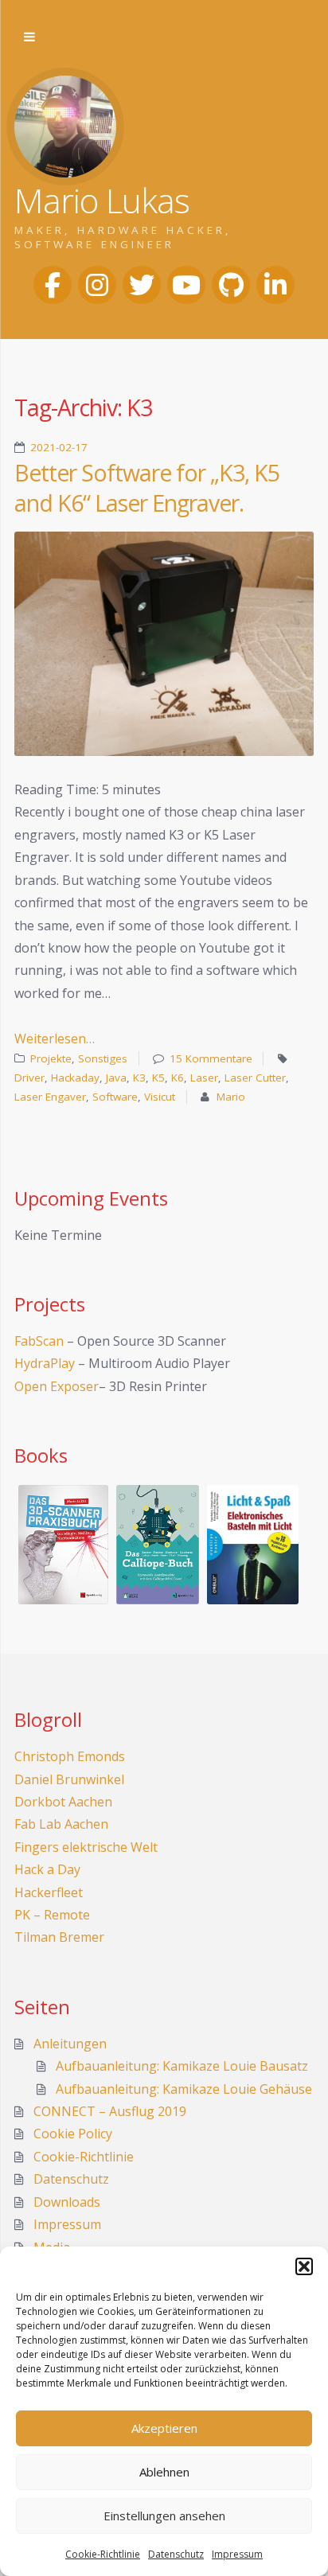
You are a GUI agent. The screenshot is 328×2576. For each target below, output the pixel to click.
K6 (178, 1078)
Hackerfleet (49, 1892)
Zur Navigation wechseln (29, 37)
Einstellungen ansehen (164, 2516)
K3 (139, 1078)
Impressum (237, 2554)
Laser (204, 1078)
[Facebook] (53, 285)
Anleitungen (70, 2044)
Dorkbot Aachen (63, 1802)
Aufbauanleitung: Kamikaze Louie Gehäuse (184, 2089)
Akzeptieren (164, 2428)
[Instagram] (97, 285)
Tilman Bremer (59, 1937)
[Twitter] (142, 285)
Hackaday (75, 1078)
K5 (158, 1078)
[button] (304, 2266)
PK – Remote (52, 1915)
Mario (231, 1097)
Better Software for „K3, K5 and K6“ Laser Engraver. (147, 488)
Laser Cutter (255, 1078)
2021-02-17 (59, 447)
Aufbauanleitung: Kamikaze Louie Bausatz (182, 2066)
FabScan (39, 1341)
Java (116, 1078)
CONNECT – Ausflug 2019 (110, 2111)
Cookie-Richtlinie (103, 2554)
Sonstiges (103, 1058)
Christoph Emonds (70, 1756)
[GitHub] (231, 285)
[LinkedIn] (275, 285)
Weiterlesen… (55, 1039)
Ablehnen (164, 2472)
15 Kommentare (211, 1058)
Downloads (67, 2202)
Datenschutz (176, 2554)
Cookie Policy (73, 2134)
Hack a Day (47, 1869)
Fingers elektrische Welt (86, 1847)
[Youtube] (186, 285)
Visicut (160, 1097)
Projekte (51, 1058)
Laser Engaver (50, 1097)
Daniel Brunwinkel (69, 1779)
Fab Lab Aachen (61, 1824)
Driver (29, 1078)
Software (115, 1097)
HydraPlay (45, 1363)
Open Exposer (57, 1386)
